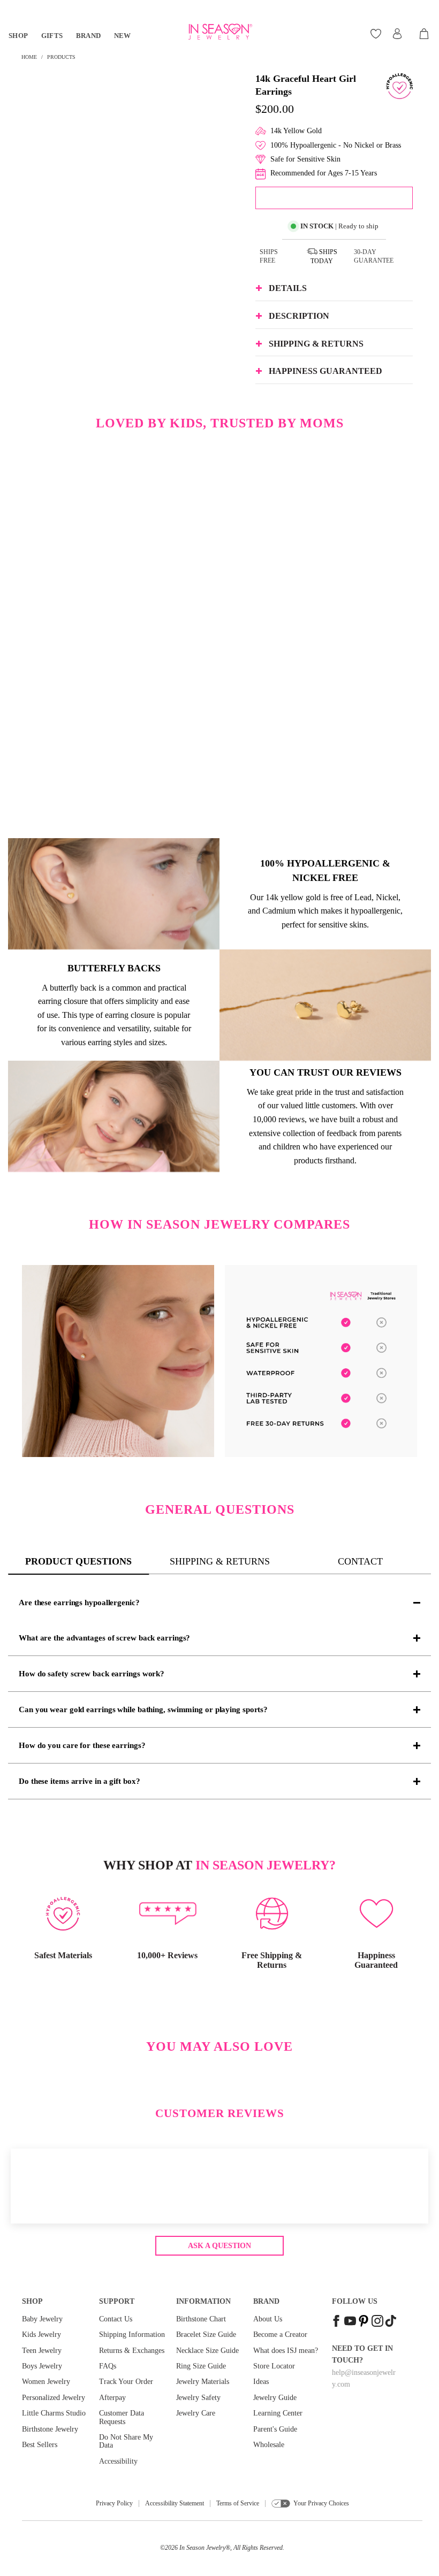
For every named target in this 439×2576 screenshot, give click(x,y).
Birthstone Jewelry (50, 2429)
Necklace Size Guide (207, 2351)
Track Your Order (126, 2382)
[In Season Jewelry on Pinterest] (364, 2322)
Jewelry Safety (198, 2398)
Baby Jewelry (42, 2319)
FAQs (108, 2366)
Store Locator (274, 2366)
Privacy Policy (114, 2503)
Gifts (52, 36)
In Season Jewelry (202, 2548)
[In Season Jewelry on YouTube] (350, 2322)
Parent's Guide (275, 2429)
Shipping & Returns (220, 1561)
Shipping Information (132, 2334)
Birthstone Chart (201, 2319)
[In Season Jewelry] (219, 32)
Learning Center (278, 2413)
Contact (360, 1561)
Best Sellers (40, 2445)
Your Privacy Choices (321, 2503)
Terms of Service (238, 2503)
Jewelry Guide (275, 2398)
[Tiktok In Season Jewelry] (391, 2322)
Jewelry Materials (203, 2382)
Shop (18, 36)
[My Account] (397, 34)
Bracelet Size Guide (206, 2334)
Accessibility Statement (175, 2503)
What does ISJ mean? (286, 2351)
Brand (89, 36)
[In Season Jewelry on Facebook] (336, 2322)
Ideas (261, 2382)
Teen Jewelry (42, 2351)
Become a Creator (280, 2334)
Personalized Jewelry (54, 2398)
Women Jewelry (46, 2382)
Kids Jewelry (41, 2334)
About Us (268, 2319)
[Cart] (425, 34)
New (123, 36)
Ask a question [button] (219, 2246)
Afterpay (112, 2398)
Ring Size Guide (201, 2366)
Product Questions (78, 1561)
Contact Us (116, 2319)
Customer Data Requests (122, 2417)
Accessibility (118, 2461)
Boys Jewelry (42, 2366)
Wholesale (269, 2445)
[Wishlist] (377, 34)
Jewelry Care (196, 2413)
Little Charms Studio (54, 2413)
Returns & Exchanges (132, 2351)
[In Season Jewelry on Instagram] (377, 2322)
